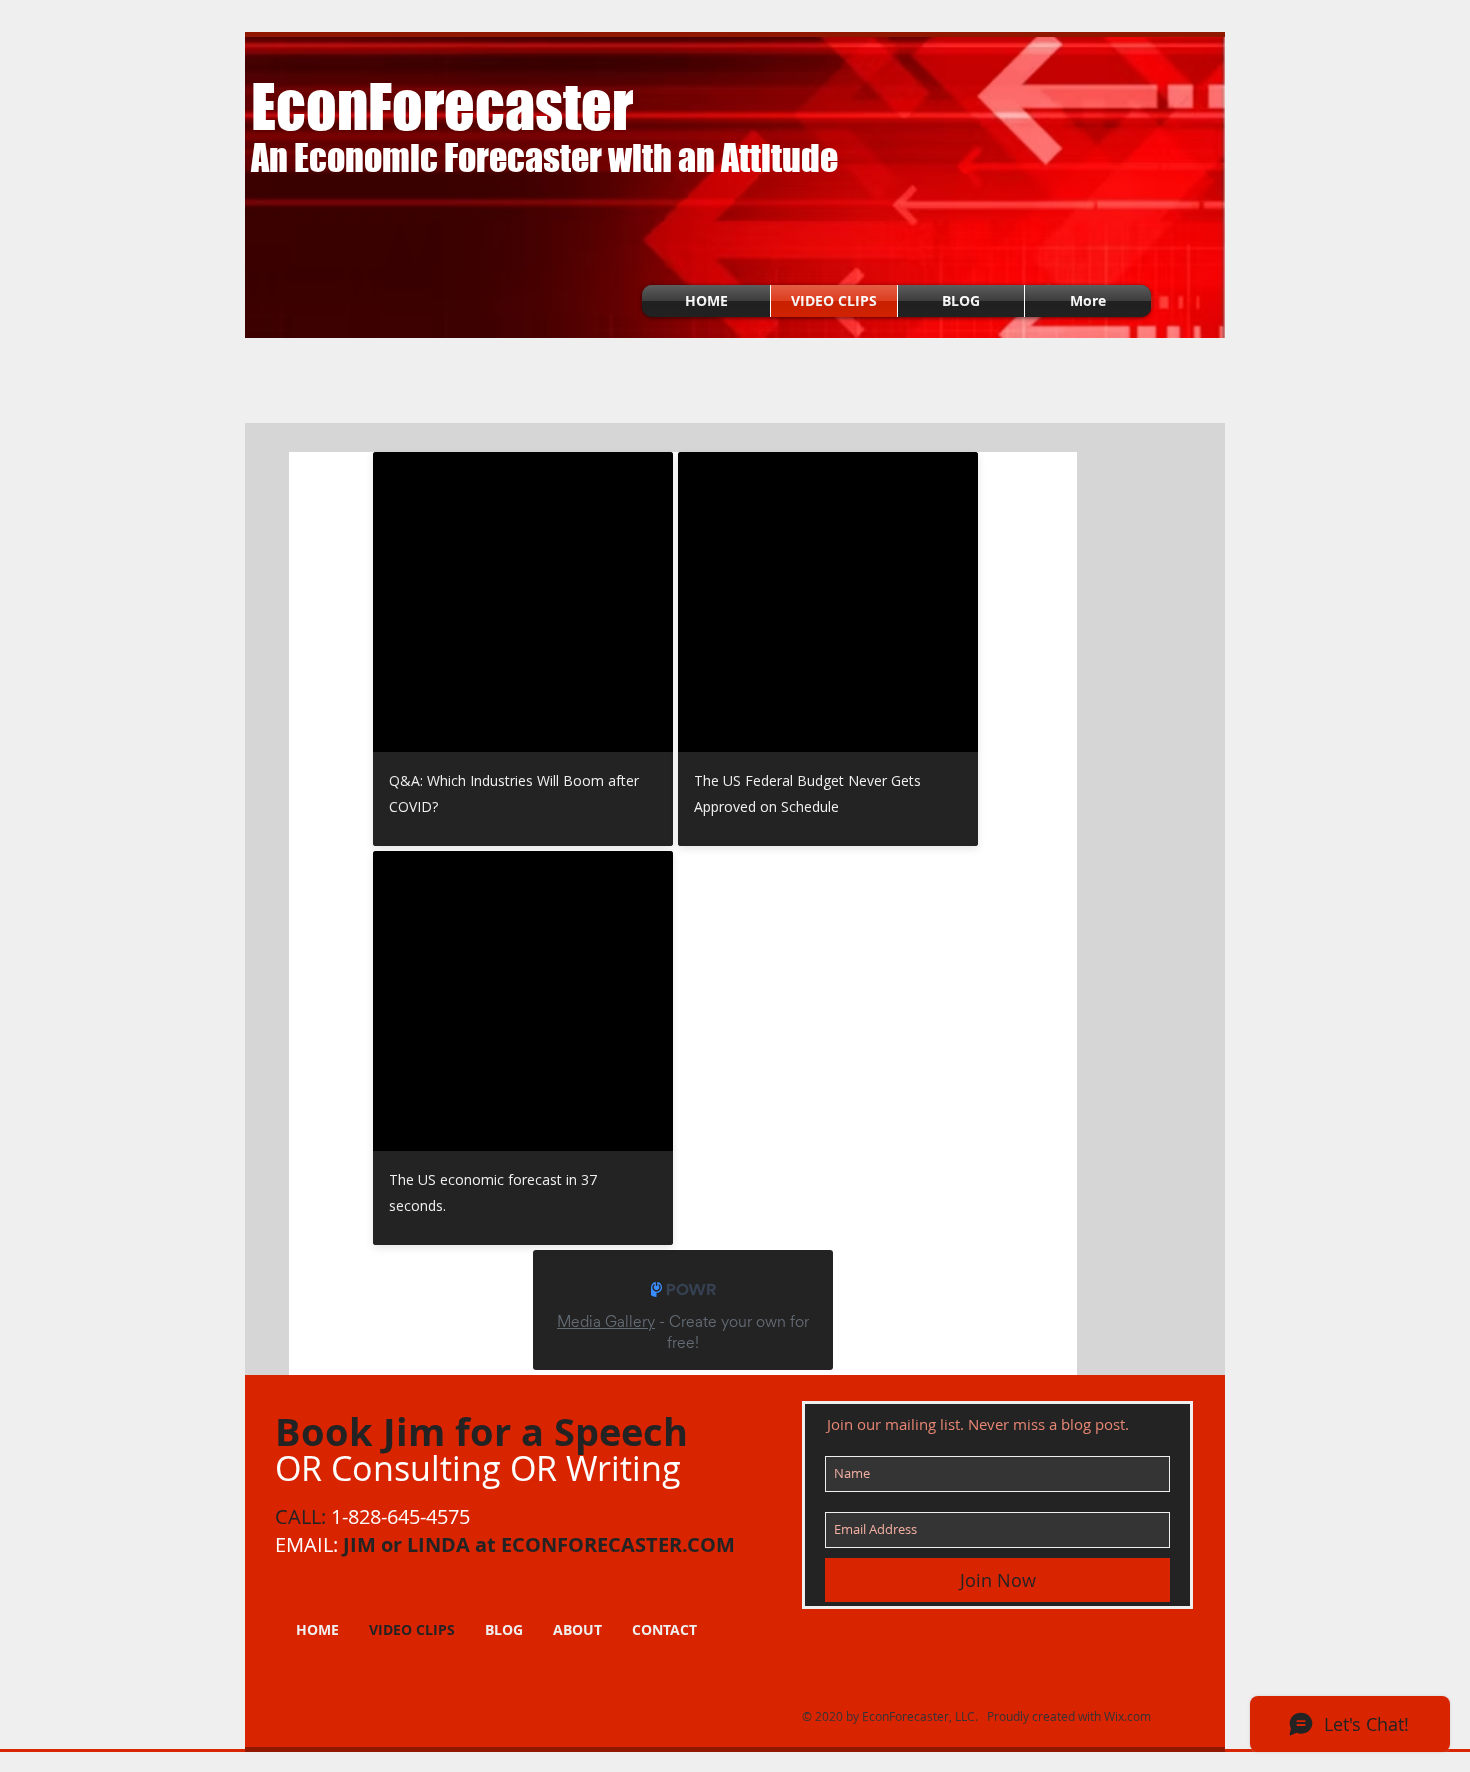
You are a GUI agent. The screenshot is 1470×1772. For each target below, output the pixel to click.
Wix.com (1127, 1716)
